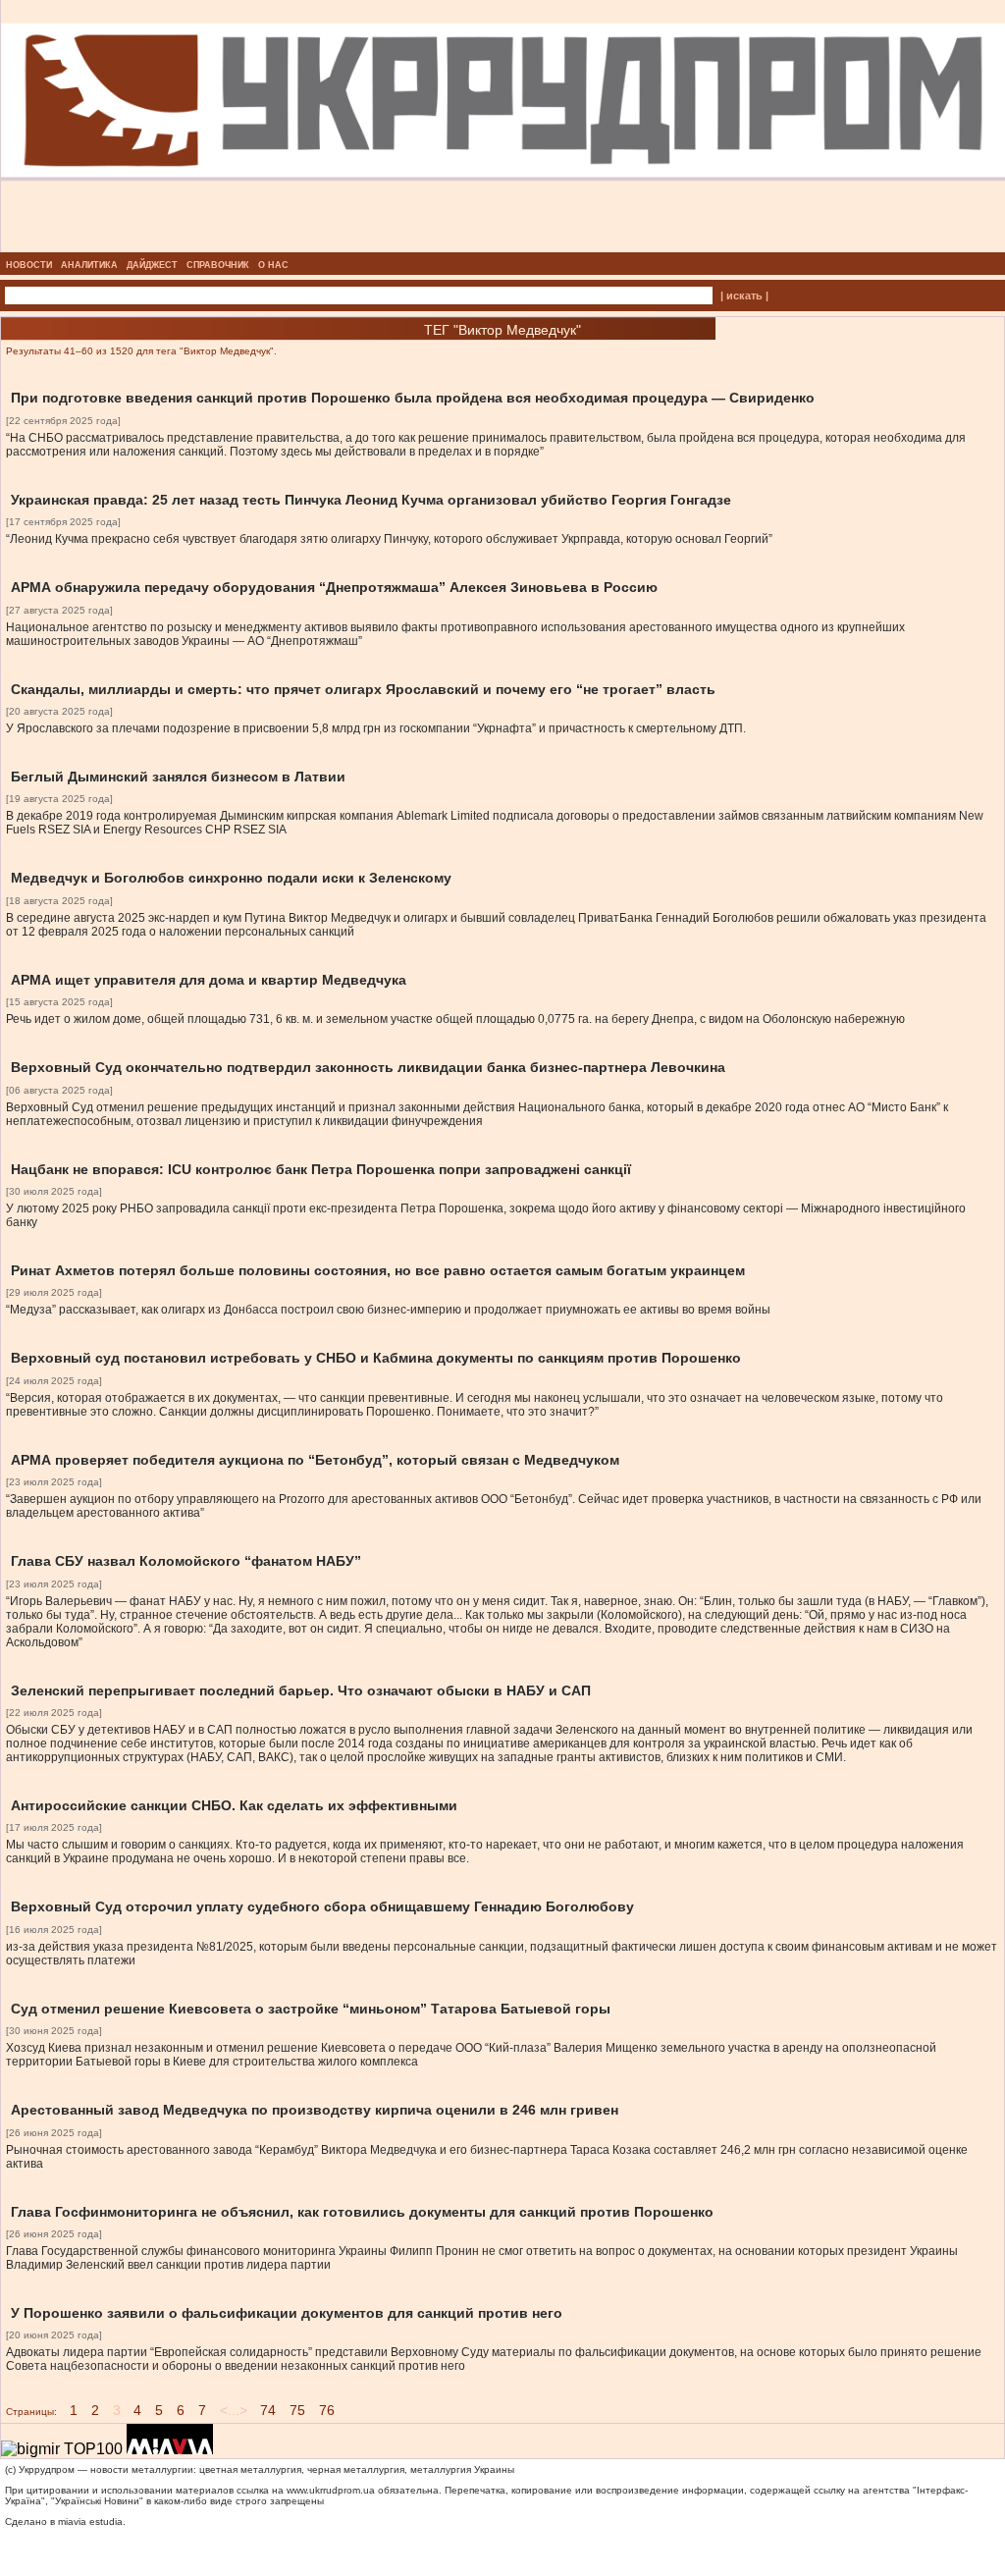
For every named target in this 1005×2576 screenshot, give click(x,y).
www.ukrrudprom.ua (331, 2490)
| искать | (744, 295)
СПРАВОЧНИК (218, 265)
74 (268, 2410)
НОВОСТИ (29, 265)
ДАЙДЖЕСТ (152, 265)
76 (327, 2410)
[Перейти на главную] (503, 246)
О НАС (273, 265)
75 (297, 2410)
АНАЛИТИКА (89, 265)
